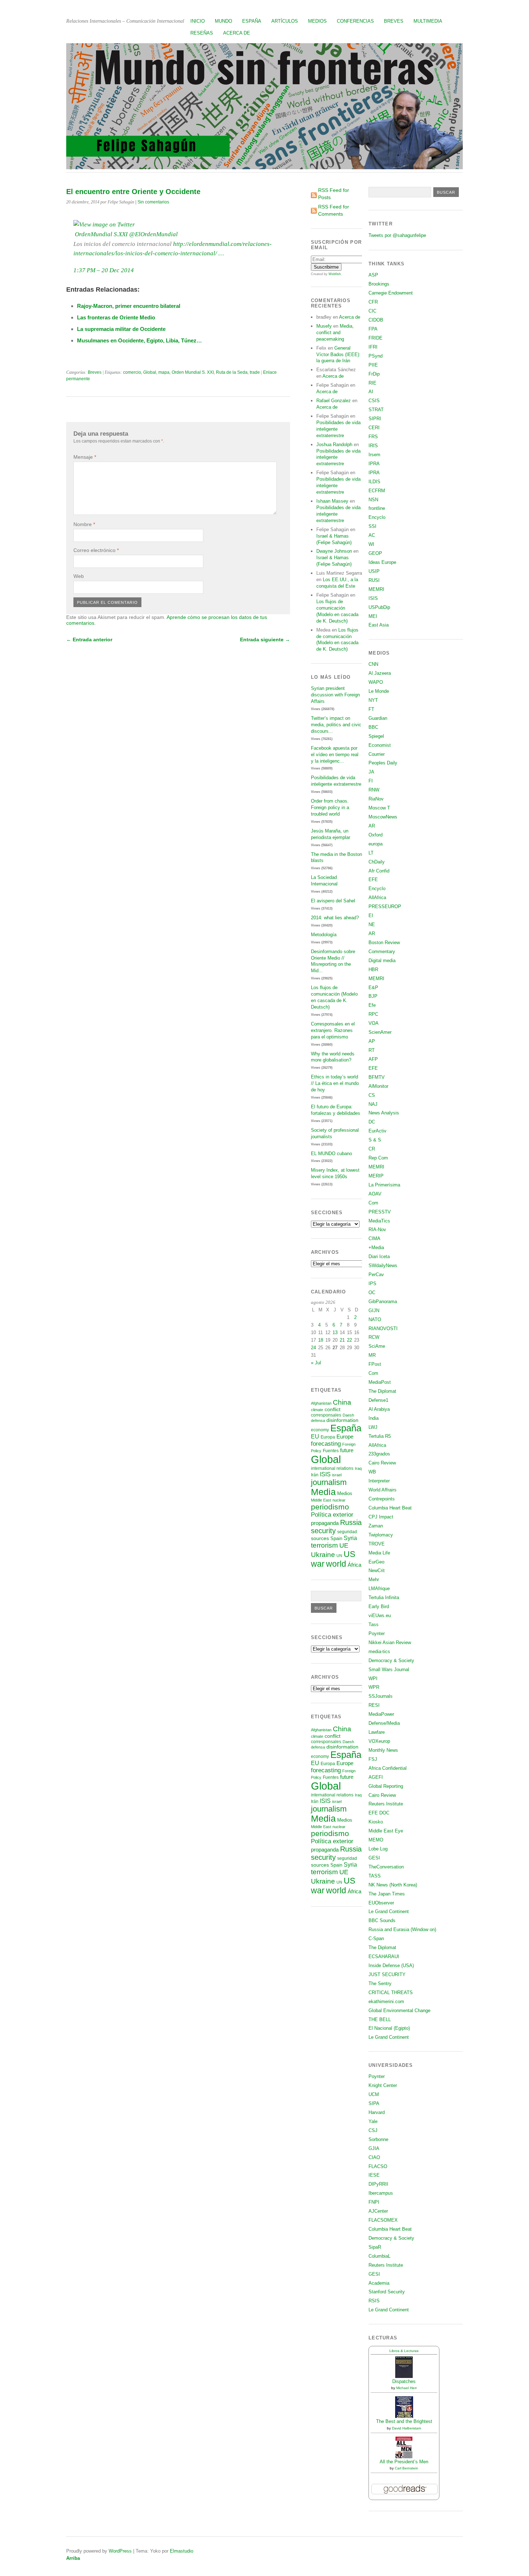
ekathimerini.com (386, 2001)
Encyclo (377, 517)
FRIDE (376, 338)
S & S (375, 1140)
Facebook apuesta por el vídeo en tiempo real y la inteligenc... (335, 755)
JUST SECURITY (387, 1974)
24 (313, 1348)
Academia (379, 2283)
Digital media (382, 961)
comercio (132, 372)
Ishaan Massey (332, 501)
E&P (373, 988)
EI (371, 915)
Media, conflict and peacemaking (335, 333)
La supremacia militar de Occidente (121, 329)
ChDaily (377, 862)
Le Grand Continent (389, 1911)
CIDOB (376, 320)
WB (372, 1472)
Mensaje (85, 457)
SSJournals (381, 1696)
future (347, 1450)
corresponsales (326, 1415)
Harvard (377, 2112)
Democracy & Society (391, 1661)
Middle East (321, 1500)
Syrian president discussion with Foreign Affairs (335, 695)
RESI (374, 1705)
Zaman (376, 1526)
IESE (374, 2175)
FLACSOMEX (383, 2220)
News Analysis (384, 1113)
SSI (372, 526)
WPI (373, 1679)
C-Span (376, 1938)
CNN (373, 664)
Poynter (377, 1633)
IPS (372, 1283)
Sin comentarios (153, 202)
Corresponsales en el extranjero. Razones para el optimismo (333, 1030)
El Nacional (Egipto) (389, 2028)
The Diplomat (382, 1391)
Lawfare (377, 1732)
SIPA (374, 2103)
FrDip (374, 374)
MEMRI (376, 589)
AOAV (375, 1194)
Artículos (285, 21)
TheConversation (386, 1867)
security (323, 1531)
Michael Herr (406, 2388)
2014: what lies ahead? (335, 918)
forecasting (326, 1444)
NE (372, 925)
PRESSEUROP (385, 906)
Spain (336, 1538)
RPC (373, 1014)
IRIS (373, 446)
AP (372, 1041)
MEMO (376, 1840)
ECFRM (377, 491)
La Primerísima (384, 1185)
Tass (374, 1624)
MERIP (376, 1176)
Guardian (378, 718)
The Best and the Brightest (404, 2421)
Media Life (379, 1553)
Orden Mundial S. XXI (193, 372)
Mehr (374, 1579)
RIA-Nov (377, 1229)
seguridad (347, 1532)
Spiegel (376, 736)
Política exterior (332, 1515)
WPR (374, 1687)
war (318, 1564)
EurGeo (376, 1562)
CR (372, 1149)
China (342, 1402)
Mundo (223, 21)
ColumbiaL (379, 2256)
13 (335, 1332)
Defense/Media (384, 1723)
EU (315, 1437)
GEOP (375, 553)
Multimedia (428, 21)
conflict (333, 1409)
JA (371, 772)
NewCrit (377, 1570)
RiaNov (376, 799)
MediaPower (381, 1714)
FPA (373, 329)
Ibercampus (381, 2193)
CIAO (374, 2157)
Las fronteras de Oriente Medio (116, 317)
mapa (164, 372)
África (354, 1565)
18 (321, 1340)
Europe (345, 1437)
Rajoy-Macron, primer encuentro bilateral (129, 306)
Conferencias (355, 21)
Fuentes (331, 1451)
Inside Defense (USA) (391, 1965)
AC (372, 535)
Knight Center (383, 2085)
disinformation (342, 1420)
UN (339, 1556)
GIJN (374, 1311)
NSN (373, 500)
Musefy (324, 326)
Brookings (379, 284)
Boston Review (384, 943)
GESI (374, 1858)
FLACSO (378, 2166)
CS (372, 1095)
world (336, 1564)
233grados (379, 1454)
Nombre (84, 524)
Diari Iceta (379, 1256)
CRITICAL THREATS (391, 1992)
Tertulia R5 (380, 1436)
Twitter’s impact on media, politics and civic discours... (336, 725)
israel (337, 1475)
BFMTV (377, 1077)
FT (371, 709)
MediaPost (380, 1382)
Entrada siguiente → (265, 639)
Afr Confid (379, 871)
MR (372, 1355)
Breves (394, 21)
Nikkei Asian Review (390, 1642)
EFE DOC (379, 1813)
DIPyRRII (378, 2184)
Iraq (358, 1468)
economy (320, 1430)
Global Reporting (386, 1786)
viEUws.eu (380, 1615)
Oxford (376, 835)
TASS (375, 1876)
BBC (373, 727)
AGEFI (376, 1777)
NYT (373, 700)
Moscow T (379, 808)
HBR (373, 970)
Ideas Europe (382, 562)
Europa (328, 1437)
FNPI (374, 2202)
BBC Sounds (382, 1920)
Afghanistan (321, 1403)
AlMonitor (378, 1086)
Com (373, 1203)
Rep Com (378, 1158)
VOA (374, 1023)
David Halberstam (406, 2428)
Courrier (377, 754)
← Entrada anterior (89, 639)
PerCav (376, 1274)
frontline (377, 508)
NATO (375, 1320)
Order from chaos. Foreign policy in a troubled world (330, 807)
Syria (350, 1538)
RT (372, 1050)
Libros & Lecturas (404, 2351)
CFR (373, 302)
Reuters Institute (386, 1804)
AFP (373, 1059)
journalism (329, 1482)
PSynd (376, 356)
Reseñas (202, 33)
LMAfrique (379, 1588)
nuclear (339, 1500)
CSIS (374, 401)
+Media (376, 1247)
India (374, 1418)
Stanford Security (387, 2292)
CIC (372, 311)
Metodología (324, 935)
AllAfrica (377, 897)
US (349, 1554)
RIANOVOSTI (383, 1329)
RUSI (374, 580)
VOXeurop (379, 1741)
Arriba (73, 2558)
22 (349, 1340)
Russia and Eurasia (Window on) (402, 1929)
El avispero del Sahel (333, 901)
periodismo (330, 1507)
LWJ (373, 1427)
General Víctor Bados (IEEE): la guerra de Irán (338, 354)
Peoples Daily (383, 763)
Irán (315, 1475)
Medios (317, 21)
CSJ (373, 2130)
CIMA (374, 1238)
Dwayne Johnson (334, 551)
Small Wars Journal (389, 1670)
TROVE (377, 1544)
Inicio (198, 21)
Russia (351, 1522)
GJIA (374, 2148)
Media (323, 1492)
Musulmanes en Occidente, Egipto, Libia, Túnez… (139, 340)
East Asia (379, 625)
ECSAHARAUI (384, 1956)
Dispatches (404, 2381)
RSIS (374, 2301)
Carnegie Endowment (391, 293)
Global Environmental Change (399, 2010)
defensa (318, 1421)
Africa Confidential (388, 1768)
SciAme (377, 1346)
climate (317, 1410)
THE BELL (380, 2019)
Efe (372, 1005)
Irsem (374, 455)
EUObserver (381, 1903)
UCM (374, 2094)
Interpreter (379, 1481)
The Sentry (380, 1983)
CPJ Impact (381, 1517)
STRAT (376, 410)
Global (150, 372)
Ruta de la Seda (232, 372)
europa (376, 844)
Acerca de (237, 33)
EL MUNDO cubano (331, 1154)
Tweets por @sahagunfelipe (397, 235)
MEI (373, 616)
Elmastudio (182, 2551)
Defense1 (378, 1400)
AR (372, 826)
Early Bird (379, 1606)
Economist (380, 745)
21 (342, 1340)
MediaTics (379, 1221)
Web (79, 576)
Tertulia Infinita (384, 1597)
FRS (373, 437)
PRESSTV (380, 1212)
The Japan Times (387, 1894)
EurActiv (377, 1131)
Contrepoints (382, 1499)
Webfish (335, 274)
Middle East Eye (386, 1831)
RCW (374, 1337)
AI (371, 392)
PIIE (373, 365)
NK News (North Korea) (393, 1885)
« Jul (316, 1363)
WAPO (376, 682)
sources (320, 1538)
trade (255, 372)
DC (372, 1122)
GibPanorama (383, 1302)
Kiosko (376, 1822)
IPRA (374, 464)
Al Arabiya (379, 1409)
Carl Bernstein (406, 2468)
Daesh (348, 1415)
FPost (375, 1364)
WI (371, 544)
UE (344, 1545)
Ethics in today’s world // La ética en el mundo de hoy (335, 1083)
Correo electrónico (96, 550)
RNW (374, 790)
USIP (374, 571)
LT (371, 853)
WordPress (120, 2551)
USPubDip (379, 607)
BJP (373, 996)
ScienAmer (380, 1032)
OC (372, 1293)
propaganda (325, 1523)
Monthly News (383, 1750)
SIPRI (375, 419)
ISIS (325, 1474)
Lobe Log (378, 1849)
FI (371, 781)
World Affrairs (383, 1490)
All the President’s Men (404, 2462)
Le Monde (379, 691)
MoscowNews (383, 817)
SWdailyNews (383, 1265)
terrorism (324, 1545)
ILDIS (374, 482)
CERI (374, 428)
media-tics (379, 1651)
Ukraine (323, 1555)
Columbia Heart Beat (390, 1508)
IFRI (373, 347)
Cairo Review (382, 1463)
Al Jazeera (380, 673)
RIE (372, 383)
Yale (373, 2121)
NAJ (373, 1104)
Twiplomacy (381, 1535)
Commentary (382, 952)
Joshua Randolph (334, 445)
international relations (332, 1468)
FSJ (373, 1759)
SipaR (375, 2247)
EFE (373, 879)
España (252, 21)
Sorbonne (378, 2139)
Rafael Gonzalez (334, 401)
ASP (373, 275)
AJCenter (378, 2211)
